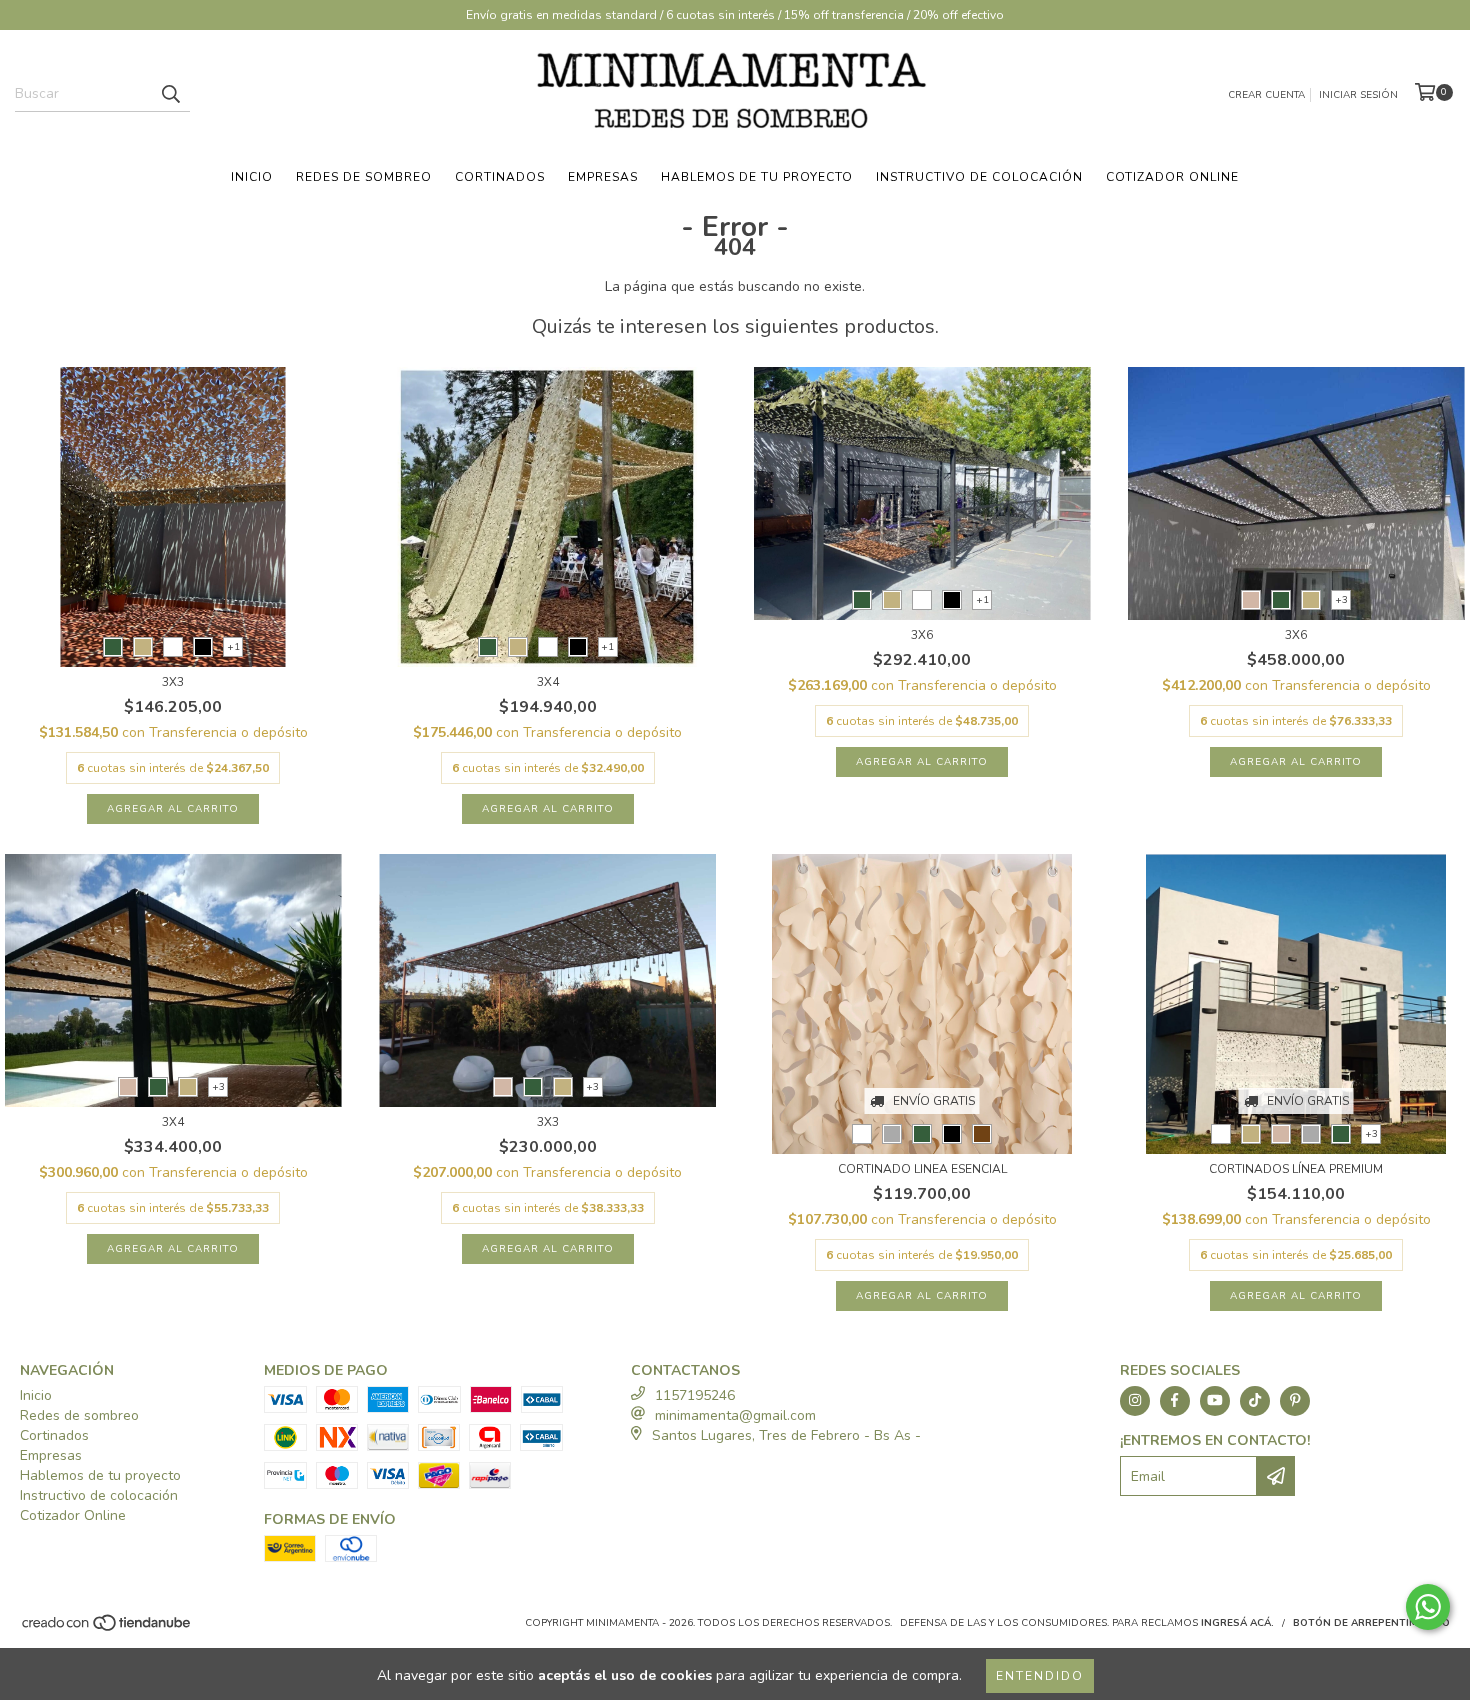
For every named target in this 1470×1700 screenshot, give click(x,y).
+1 (233, 647)
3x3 (173, 682)
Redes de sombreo (364, 177)
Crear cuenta (1266, 95)
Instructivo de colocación (979, 177)
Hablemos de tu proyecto (757, 177)
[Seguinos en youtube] (1215, 1401)
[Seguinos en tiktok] (1255, 1401)
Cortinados (500, 177)
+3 (1341, 600)
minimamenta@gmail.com (735, 1415)
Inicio (252, 177)
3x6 (922, 635)
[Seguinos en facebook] (1175, 1401)
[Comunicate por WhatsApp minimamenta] (1428, 1607)
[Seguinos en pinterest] (1295, 1401)
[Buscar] (170, 94)
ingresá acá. (1237, 1623)
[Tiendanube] (107, 1630)
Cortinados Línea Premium (1296, 1169)
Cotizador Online (1172, 177)
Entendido (1040, 1676)
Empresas (603, 177)
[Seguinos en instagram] (1135, 1401)
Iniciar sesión (1358, 95)
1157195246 (695, 1395)
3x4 (548, 682)
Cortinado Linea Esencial (922, 1169)
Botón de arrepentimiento (1371, 1623)
